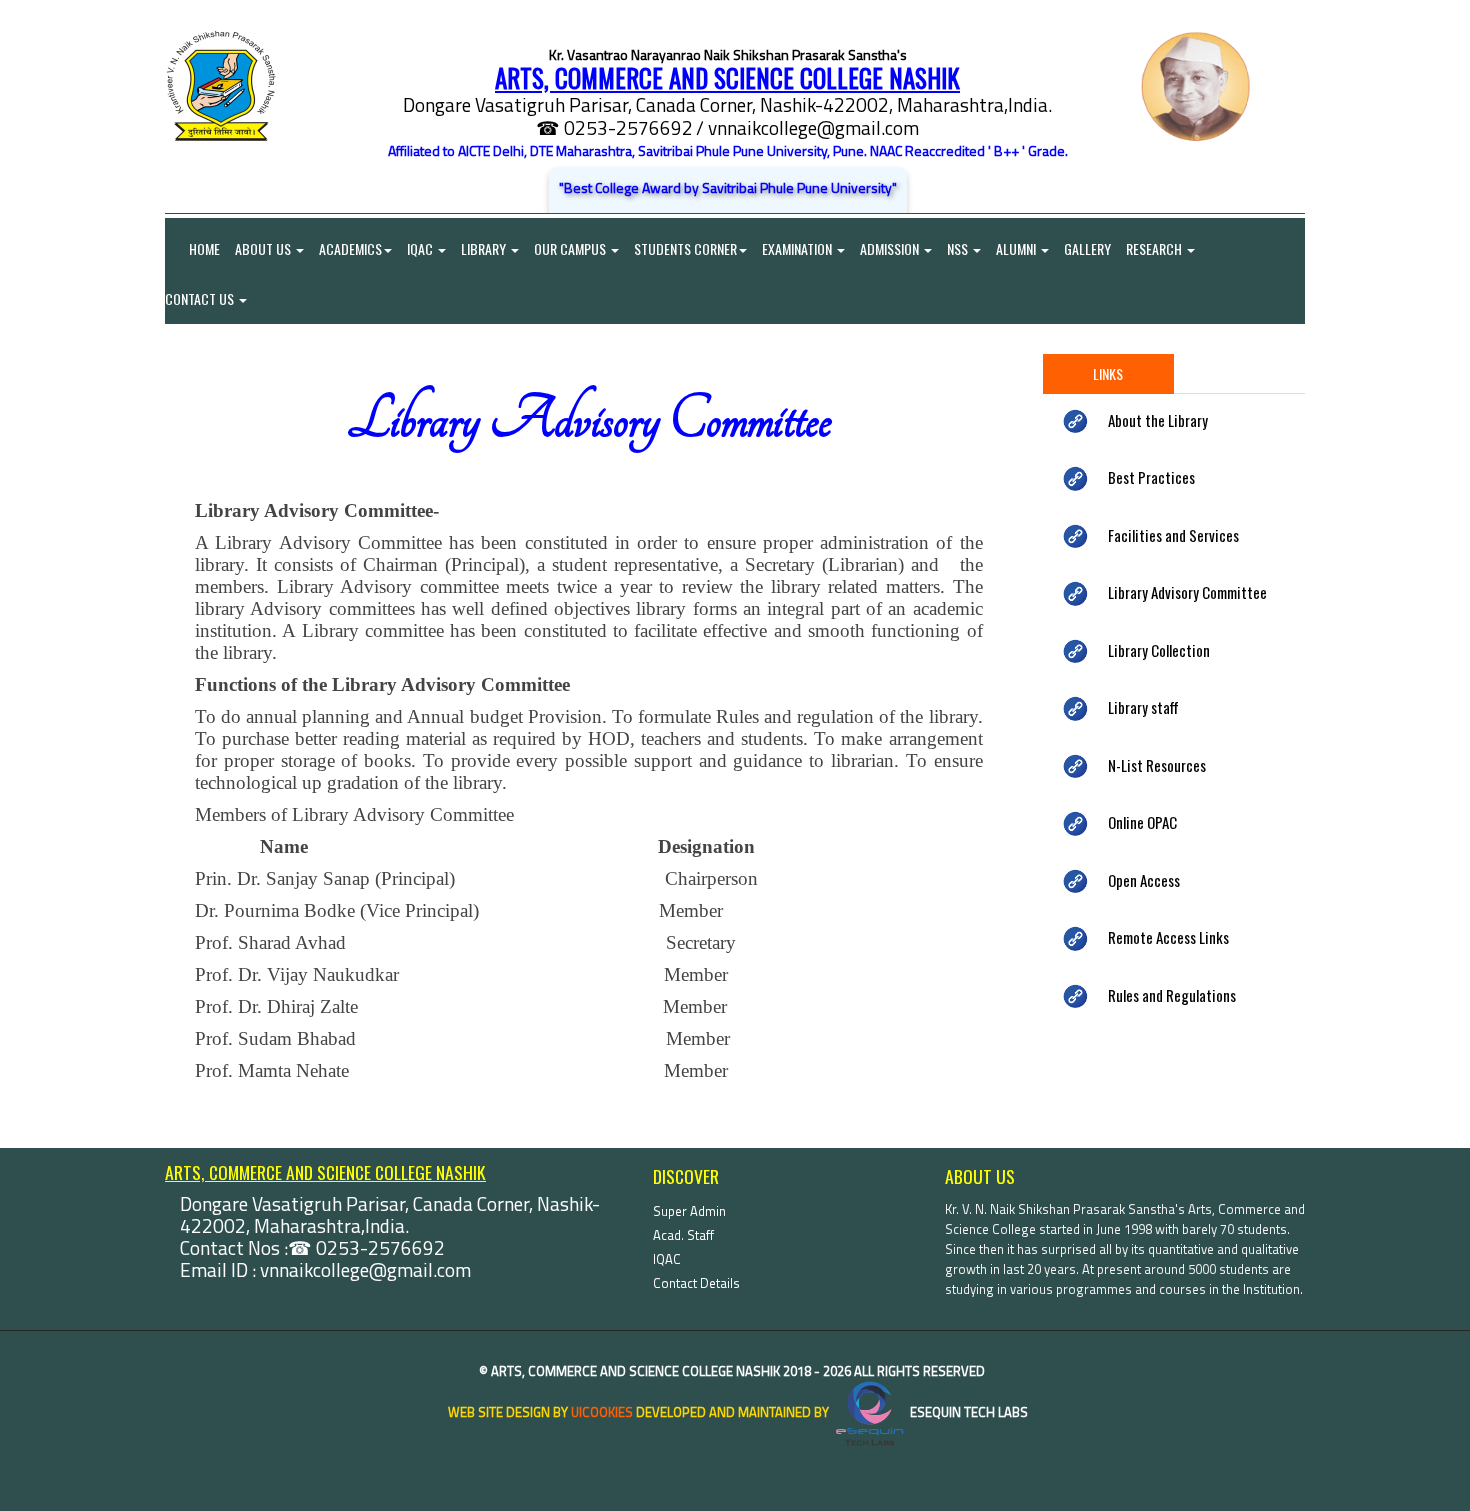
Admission (891, 248)
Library (485, 248)
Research (1155, 248)
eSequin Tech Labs (967, 1412)
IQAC (421, 248)
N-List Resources (1157, 765)
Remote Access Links (1168, 937)
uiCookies (602, 1412)
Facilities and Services (1173, 535)
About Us (264, 248)
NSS (959, 248)
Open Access (1144, 880)
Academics (350, 248)
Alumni (1017, 248)
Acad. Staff (683, 1235)
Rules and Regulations (1172, 995)
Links (1108, 373)
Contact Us (201, 298)
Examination (798, 248)
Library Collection (1159, 650)
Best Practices (1151, 477)
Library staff (1143, 707)
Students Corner (685, 248)
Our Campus (571, 248)
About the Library (1158, 420)
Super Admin (689, 1211)
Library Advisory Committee (1187, 592)
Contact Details (696, 1283)
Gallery (1087, 248)
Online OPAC (1142, 822)
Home (192, 248)
